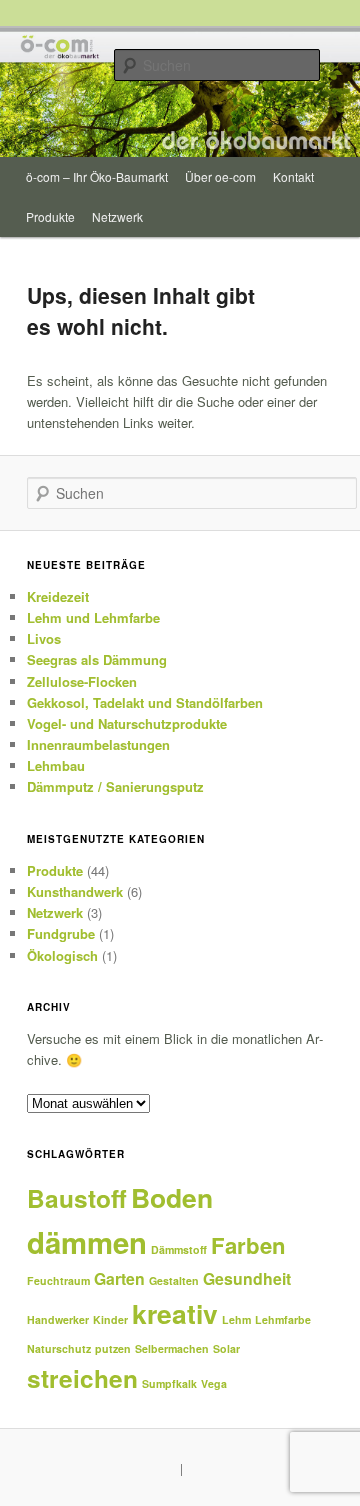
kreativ (175, 1313)
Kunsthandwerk (75, 891)
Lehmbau (56, 765)
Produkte (50, 216)
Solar (226, 1348)
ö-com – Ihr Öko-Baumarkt (97, 176)
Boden (172, 1197)
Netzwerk (117, 216)
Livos (44, 638)
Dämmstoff (179, 1249)
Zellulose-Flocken (82, 681)
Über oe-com (220, 176)
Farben (248, 1245)
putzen (113, 1348)
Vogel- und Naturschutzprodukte (127, 723)
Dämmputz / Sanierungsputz (115, 786)
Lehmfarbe (283, 1319)
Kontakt (293, 176)
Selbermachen (172, 1348)
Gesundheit (247, 1278)
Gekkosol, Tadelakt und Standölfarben (145, 702)
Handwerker (58, 1319)
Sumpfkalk (169, 1383)
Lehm (236, 1319)
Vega (214, 1383)
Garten (119, 1278)
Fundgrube (61, 933)
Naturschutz (59, 1348)
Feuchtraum (58, 1280)
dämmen (87, 1242)
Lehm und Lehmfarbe (93, 617)
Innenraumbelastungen (98, 744)
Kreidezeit (58, 596)
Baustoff (77, 1198)
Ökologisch (62, 955)
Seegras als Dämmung (97, 659)
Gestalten (174, 1280)
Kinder (110, 1319)
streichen (82, 1378)
